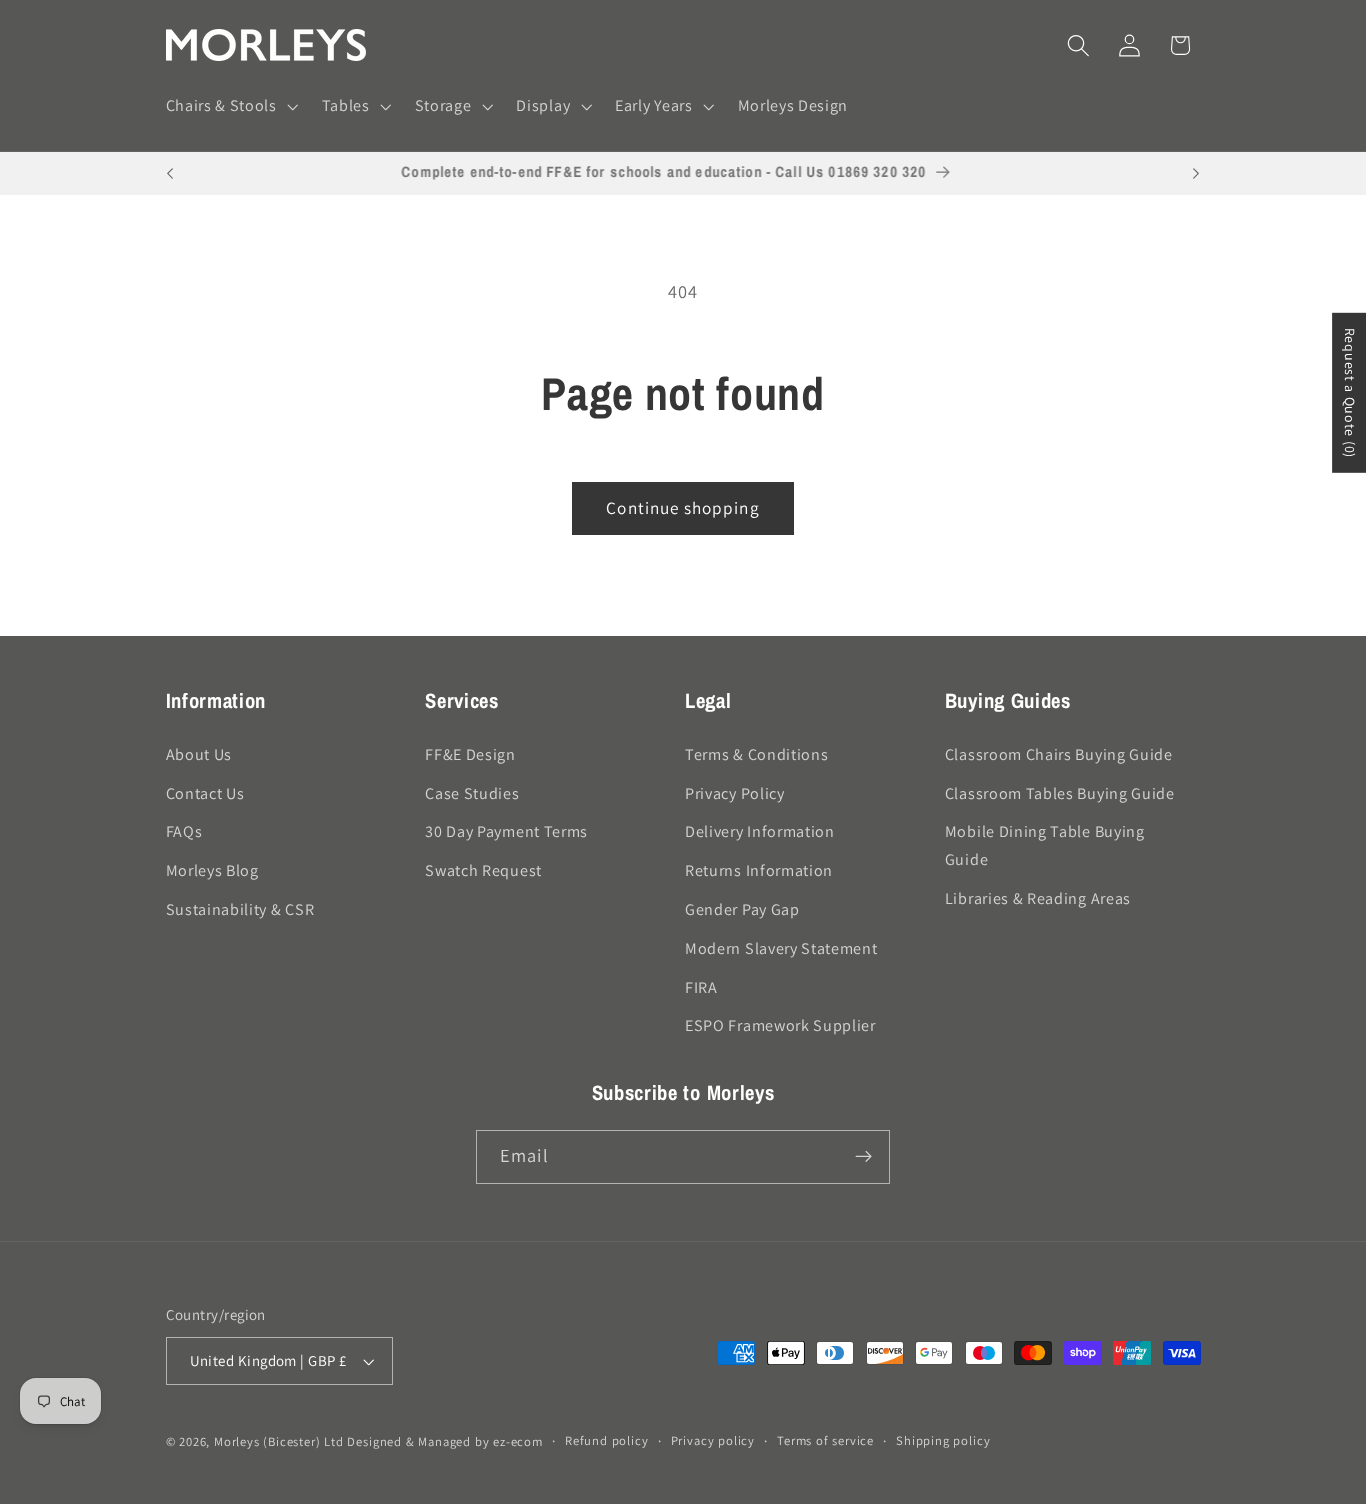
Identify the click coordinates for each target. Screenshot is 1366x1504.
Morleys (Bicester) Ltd (279, 1441)
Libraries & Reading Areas (1038, 898)
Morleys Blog (212, 870)
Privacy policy (713, 1440)
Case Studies (472, 793)
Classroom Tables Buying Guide (1060, 793)
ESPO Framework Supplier (780, 1025)
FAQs (184, 831)
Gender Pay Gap (742, 909)
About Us (199, 754)
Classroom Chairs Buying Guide (1059, 754)
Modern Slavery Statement (781, 948)
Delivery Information (760, 831)
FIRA (701, 987)
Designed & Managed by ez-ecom (444, 1441)
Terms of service (825, 1440)
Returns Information (759, 870)
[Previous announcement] (170, 174)
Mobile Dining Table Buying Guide (1045, 845)
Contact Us (205, 793)
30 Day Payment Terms (506, 831)
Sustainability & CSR (240, 909)
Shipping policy (943, 1440)
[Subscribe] (863, 1157)
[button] (230, 107)
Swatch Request (483, 870)
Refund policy (606, 1440)
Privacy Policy (735, 793)
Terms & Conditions (756, 754)
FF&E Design (470, 754)
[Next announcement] (1196, 174)
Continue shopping (683, 507)
